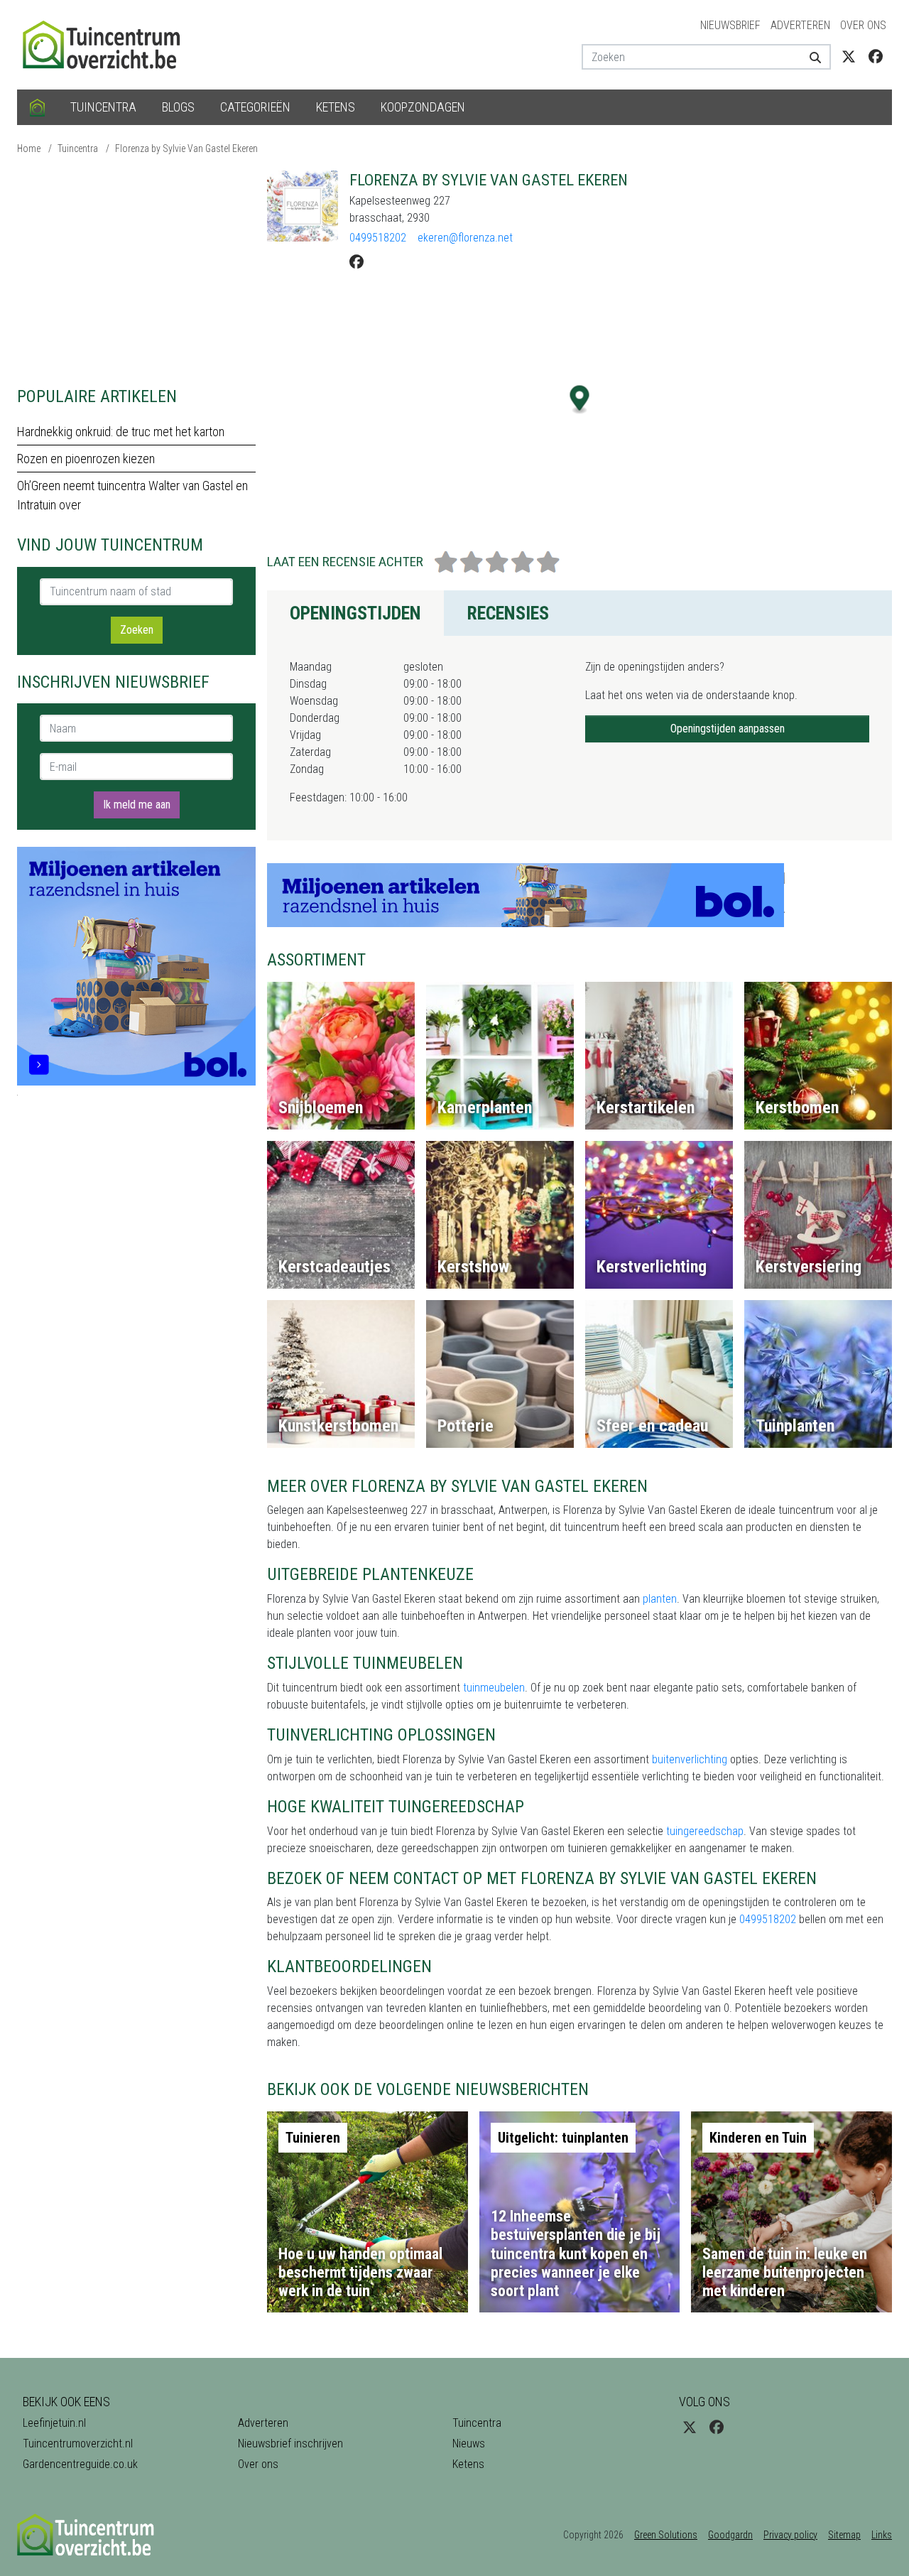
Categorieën (255, 107)
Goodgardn (730, 2535)
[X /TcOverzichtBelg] (849, 57)
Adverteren (800, 25)
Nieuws (469, 2444)
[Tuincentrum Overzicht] (108, 44)
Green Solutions (666, 2535)
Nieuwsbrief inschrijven (290, 2444)
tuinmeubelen (494, 1688)
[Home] (37, 107)
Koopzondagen (423, 107)
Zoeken (137, 630)
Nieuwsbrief (730, 25)
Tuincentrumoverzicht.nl (78, 2444)
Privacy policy (790, 2535)
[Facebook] (356, 262)
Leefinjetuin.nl (54, 2423)
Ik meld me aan (137, 805)
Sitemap (844, 2535)
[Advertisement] (136, 270)
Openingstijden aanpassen (728, 729)
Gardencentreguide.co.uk (80, 2464)
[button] (580, 400)
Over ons (863, 25)
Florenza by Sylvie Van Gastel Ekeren (186, 148)
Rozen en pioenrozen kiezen (86, 459)
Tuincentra (103, 107)
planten (660, 1599)
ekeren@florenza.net (465, 238)
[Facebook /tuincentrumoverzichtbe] (876, 57)
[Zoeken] (810, 57)
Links (882, 2535)
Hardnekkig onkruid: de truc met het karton (121, 432)
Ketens (336, 107)
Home (29, 148)
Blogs (178, 107)
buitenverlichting (690, 1759)
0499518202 (378, 238)
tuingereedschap (705, 1831)
